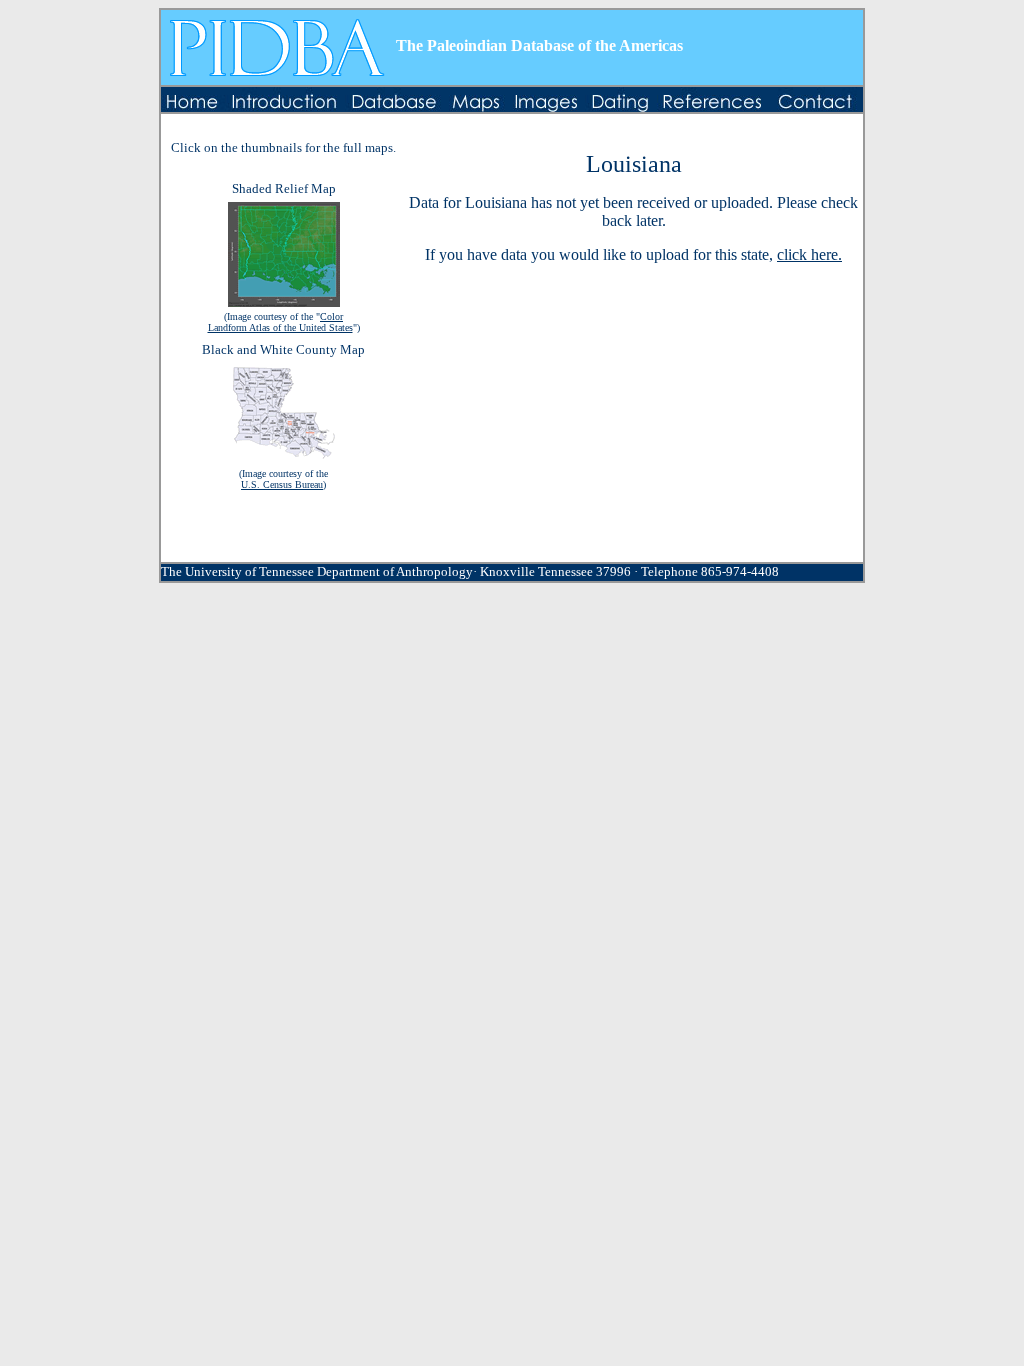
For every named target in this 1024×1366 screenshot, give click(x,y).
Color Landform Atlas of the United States (280, 322)
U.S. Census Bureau (282, 484)
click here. (809, 254)
